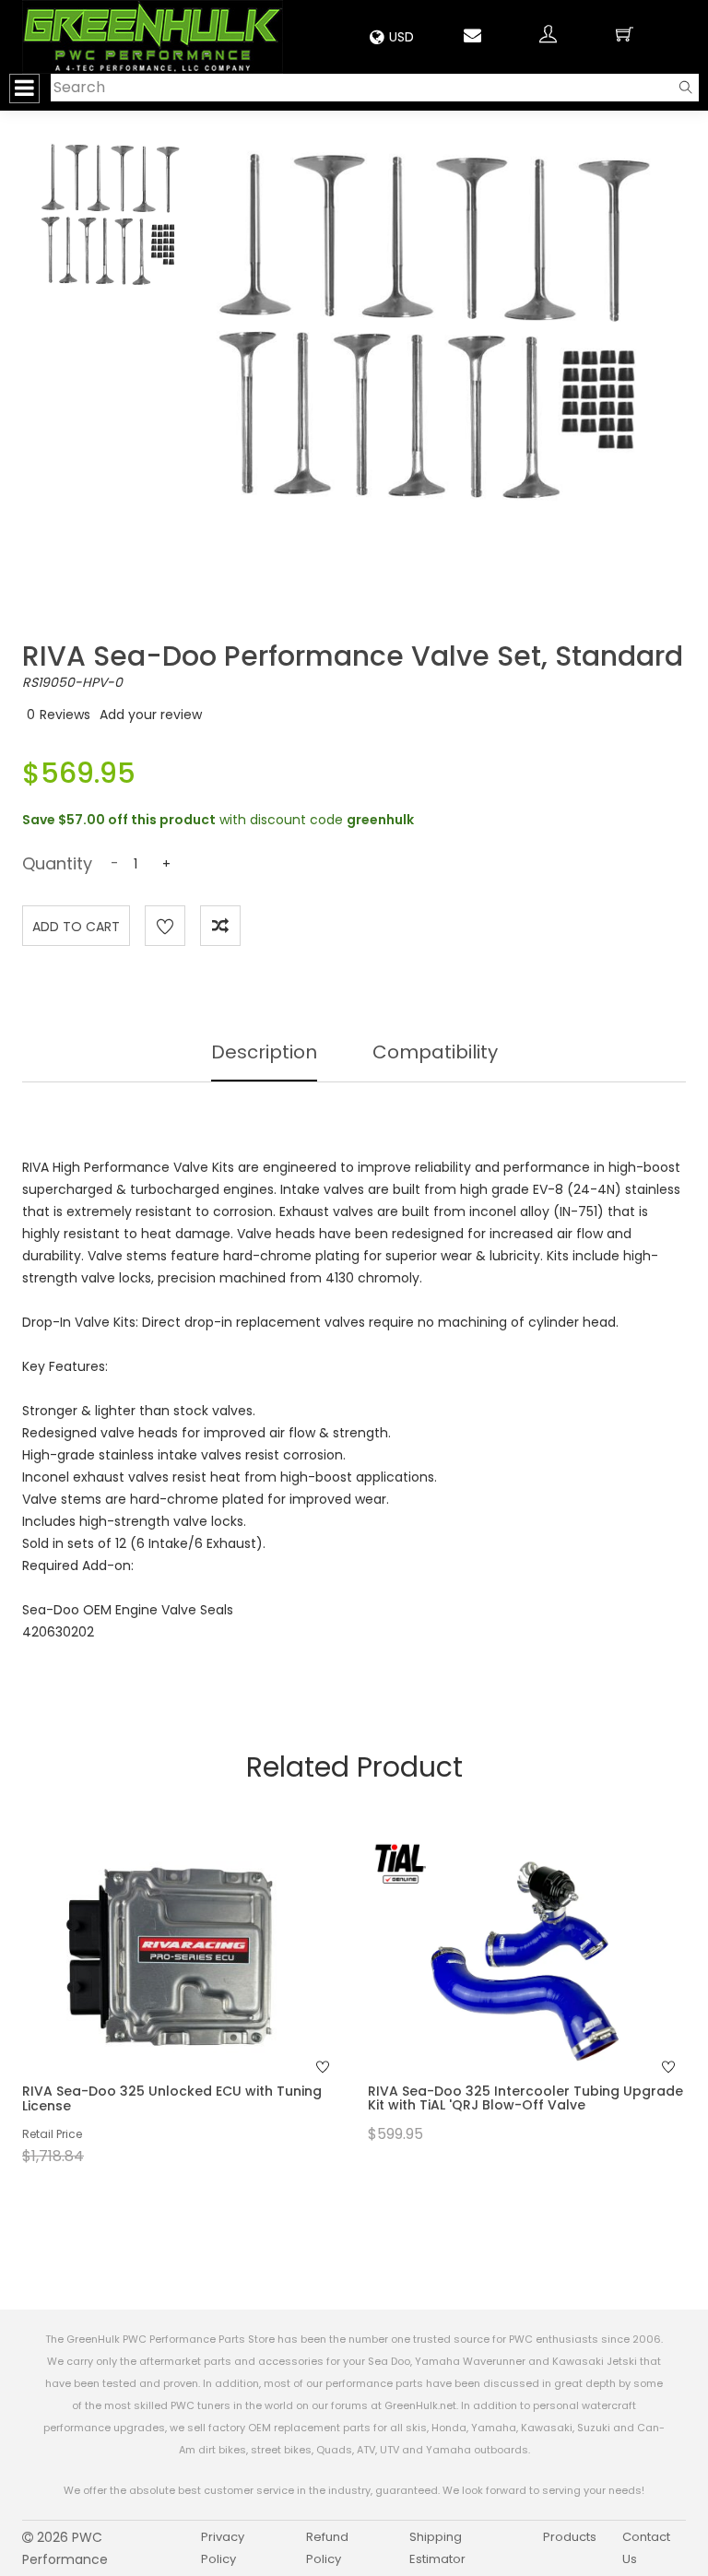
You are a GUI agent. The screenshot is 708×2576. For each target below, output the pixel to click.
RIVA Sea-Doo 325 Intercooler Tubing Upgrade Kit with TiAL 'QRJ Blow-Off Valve (525, 2098)
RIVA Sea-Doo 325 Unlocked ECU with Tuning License (172, 2098)
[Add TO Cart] (206, 1991)
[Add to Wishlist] (165, 926)
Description (264, 1052)
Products (570, 2537)
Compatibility (435, 1052)
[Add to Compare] (220, 926)
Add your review (151, 715)
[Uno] (153, 37)
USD (401, 37)
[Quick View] (157, 1991)
